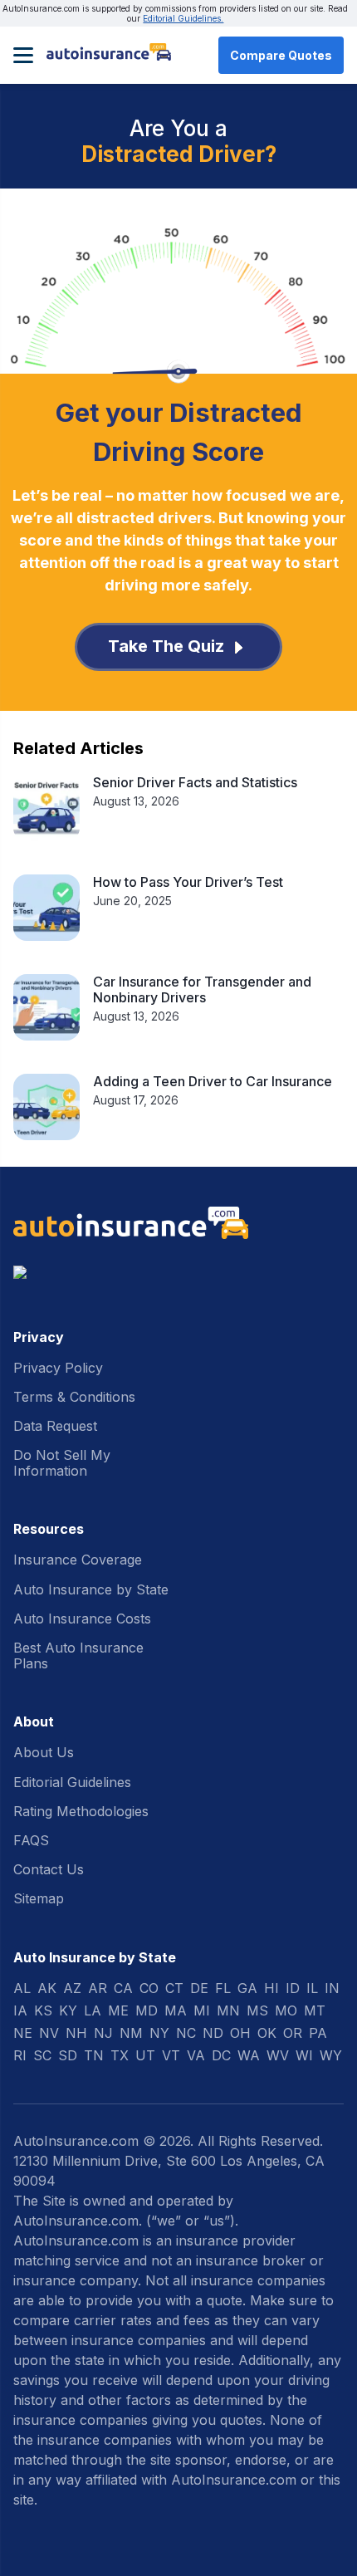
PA (318, 2033)
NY (159, 2033)
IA (20, 2010)
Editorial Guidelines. (183, 18)
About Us (44, 1752)
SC (42, 2055)
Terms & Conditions (74, 1397)
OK (267, 2033)
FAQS (31, 1840)
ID (293, 1988)
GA (247, 1988)
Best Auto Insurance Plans (78, 1655)
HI (271, 1988)
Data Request (55, 1426)
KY (68, 2010)
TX (120, 2055)
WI (304, 2055)
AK (47, 1988)
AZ (72, 1988)
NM (131, 2033)
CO (149, 1988)
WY (331, 2055)
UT (145, 2055)
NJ (103, 2033)
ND (213, 2033)
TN (94, 2055)
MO (286, 2010)
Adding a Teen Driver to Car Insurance (213, 1081)
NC (186, 2033)
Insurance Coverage (78, 1560)
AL (22, 1988)
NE (23, 2033)
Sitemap (39, 1898)
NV (49, 2033)
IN (332, 1988)
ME (118, 2010)
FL (223, 1988)
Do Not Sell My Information (62, 1463)
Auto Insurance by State (91, 1589)
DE (199, 1988)
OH (240, 2033)
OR (293, 2033)
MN (228, 2010)
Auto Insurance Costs (82, 1619)
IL (312, 1988)
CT (174, 1988)
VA (196, 2055)
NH (76, 2033)
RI (20, 2055)
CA (123, 1988)
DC (221, 2055)
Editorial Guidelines (72, 1782)
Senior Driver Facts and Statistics (195, 782)
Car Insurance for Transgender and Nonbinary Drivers (202, 989)
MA (176, 2010)
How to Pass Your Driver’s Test (188, 882)
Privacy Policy (58, 1368)
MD (147, 2010)
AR (98, 1988)
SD (68, 2055)
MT (315, 2010)
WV (278, 2055)
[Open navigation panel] (23, 55)
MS (257, 2010)
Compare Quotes (281, 55)
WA (249, 2055)
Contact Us (49, 1869)
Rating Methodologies (81, 1811)
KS (43, 2010)
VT (171, 2055)
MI (202, 2010)
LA (93, 2010)
